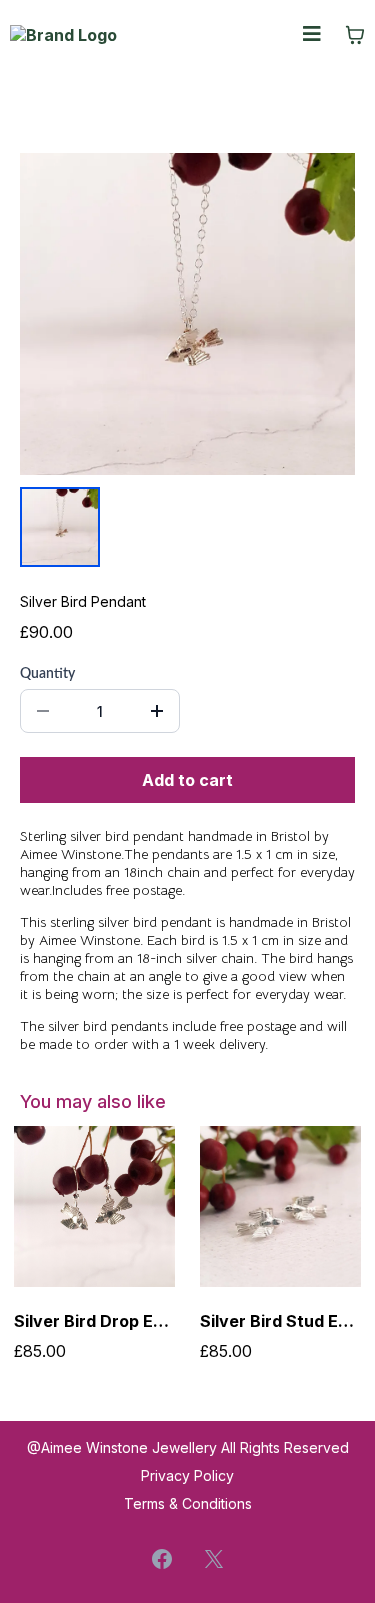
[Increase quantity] (157, 711)
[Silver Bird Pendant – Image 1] (60, 527)
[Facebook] (162, 1559)
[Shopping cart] (355, 35)
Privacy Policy (187, 1475)
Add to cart (187, 780)
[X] (214, 1559)
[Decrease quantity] (43, 711)
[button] (312, 35)
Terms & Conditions (188, 1503)
